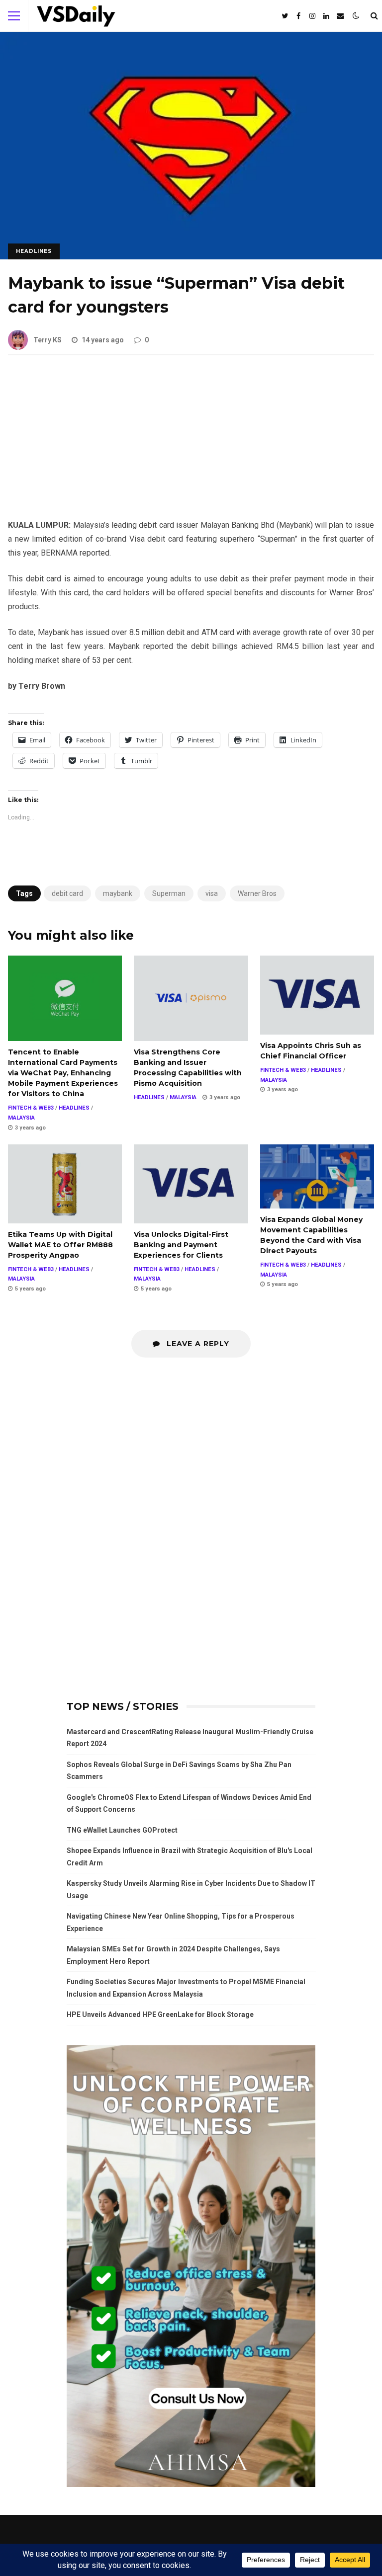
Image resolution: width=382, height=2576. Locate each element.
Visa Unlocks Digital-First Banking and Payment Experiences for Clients (191, 1184)
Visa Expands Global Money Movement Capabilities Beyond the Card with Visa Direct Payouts (317, 1176)
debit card (67, 893)
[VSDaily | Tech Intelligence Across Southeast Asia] (76, 18)
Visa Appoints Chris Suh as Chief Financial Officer (317, 995)
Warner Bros (257, 893)
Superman (169, 893)
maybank (118, 893)
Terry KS (48, 340)
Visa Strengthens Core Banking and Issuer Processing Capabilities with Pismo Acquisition (191, 998)
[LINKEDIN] (326, 16)
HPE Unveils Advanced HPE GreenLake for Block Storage (160, 2014)
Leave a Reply (197, 1344)
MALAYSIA (21, 1118)
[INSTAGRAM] (312, 16)
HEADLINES (34, 251)
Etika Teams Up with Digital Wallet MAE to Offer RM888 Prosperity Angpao (65, 1184)
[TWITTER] (285, 16)
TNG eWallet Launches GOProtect (122, 1830)
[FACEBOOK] (298, 16)
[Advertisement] (191, 445)
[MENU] (14, 16)
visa (212, 893)
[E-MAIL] (340, 16)
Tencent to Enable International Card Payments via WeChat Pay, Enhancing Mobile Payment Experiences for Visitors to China (65, 998)
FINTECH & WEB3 (31, 1108)
